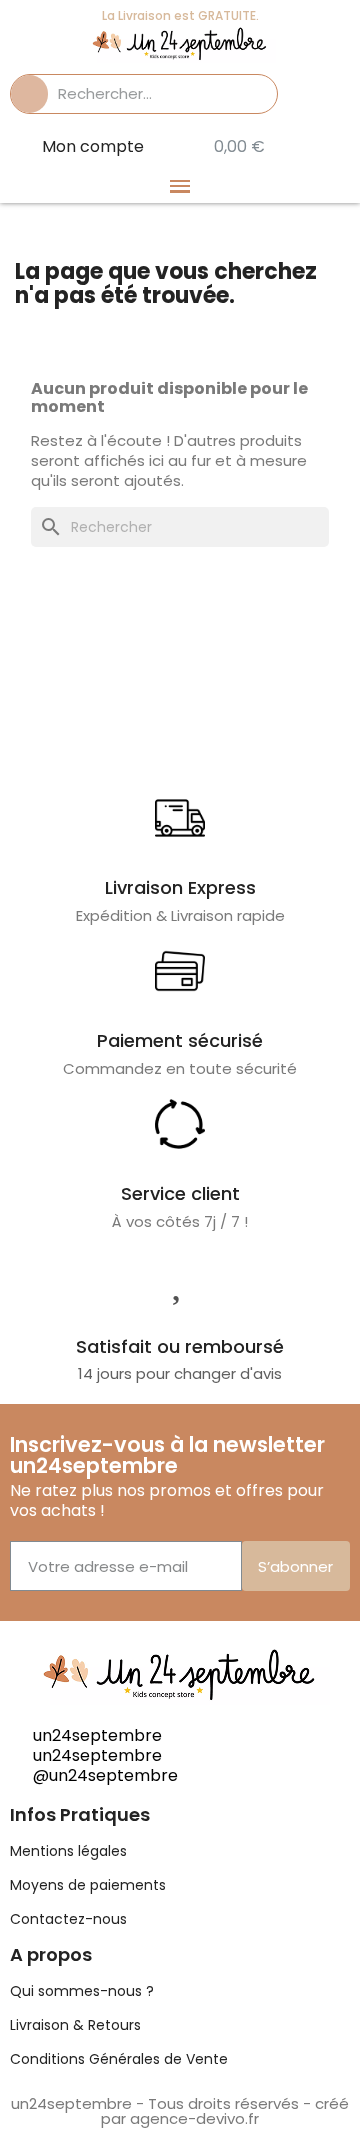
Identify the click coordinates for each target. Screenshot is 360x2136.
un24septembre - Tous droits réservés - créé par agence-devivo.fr (180, 2111)
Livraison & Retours (75, 2025)
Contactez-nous (68, 1919)
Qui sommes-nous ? (82, 1991)
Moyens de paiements (88, 1885)
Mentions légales (68, 1851)
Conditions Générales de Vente (119, 2059)
